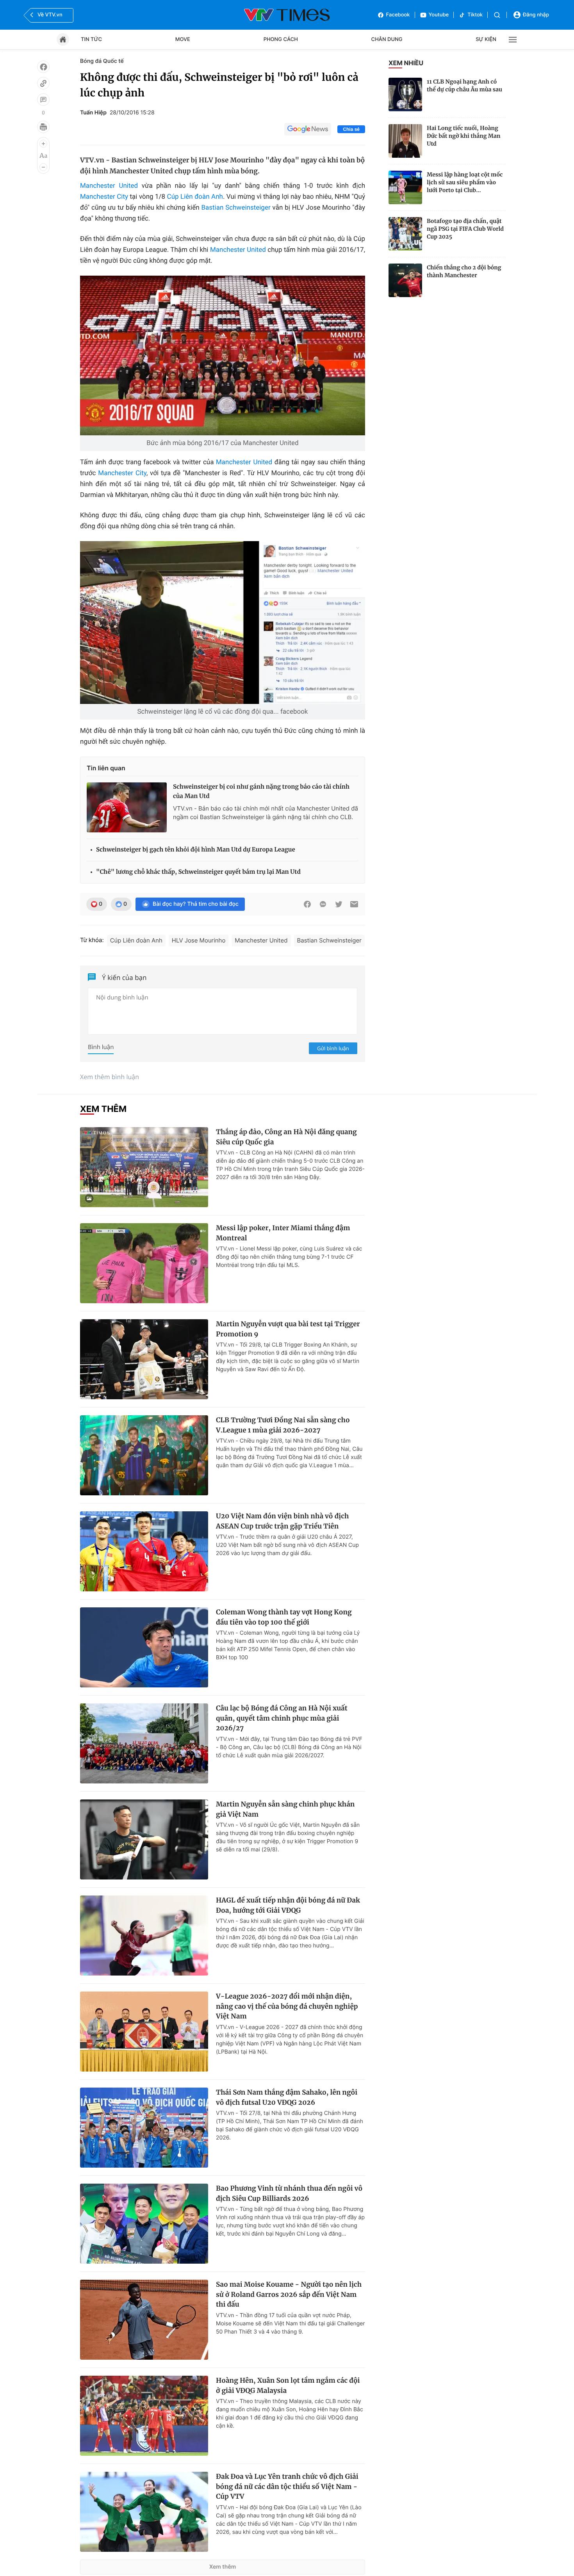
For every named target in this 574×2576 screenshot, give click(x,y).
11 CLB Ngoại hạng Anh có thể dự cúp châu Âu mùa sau (464, 86)
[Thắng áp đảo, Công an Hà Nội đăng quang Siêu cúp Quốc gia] (144, 1167)
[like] (43, 67)
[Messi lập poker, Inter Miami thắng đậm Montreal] (144, 1263)
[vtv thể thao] (287, 15)
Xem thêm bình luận (110, 1077)
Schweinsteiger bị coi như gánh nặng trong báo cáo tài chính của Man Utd (261, 792)
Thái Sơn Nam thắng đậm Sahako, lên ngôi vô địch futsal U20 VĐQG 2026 (287, 2097)
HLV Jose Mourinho (199, 940)
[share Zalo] (323, 904)
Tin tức (91, 39)
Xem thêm (223, 2567)
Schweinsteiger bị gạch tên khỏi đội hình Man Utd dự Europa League (196, 850)
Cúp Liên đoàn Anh (195, 197)
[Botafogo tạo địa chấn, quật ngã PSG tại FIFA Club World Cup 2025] (405, 234)
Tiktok (475, 15)
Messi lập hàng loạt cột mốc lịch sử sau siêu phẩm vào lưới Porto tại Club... (465, 182)
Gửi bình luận (333, 1048)
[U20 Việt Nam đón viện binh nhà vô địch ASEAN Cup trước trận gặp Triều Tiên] (144, 1551)
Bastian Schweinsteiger (236, 208)
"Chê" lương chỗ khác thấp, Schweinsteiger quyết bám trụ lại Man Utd (198, 872)
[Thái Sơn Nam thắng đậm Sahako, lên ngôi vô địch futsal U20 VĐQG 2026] (144, 2128)
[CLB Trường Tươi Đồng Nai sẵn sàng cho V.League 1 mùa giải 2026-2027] (144, 1455)
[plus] (43, 144)
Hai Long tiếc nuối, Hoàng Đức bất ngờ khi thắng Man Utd (464, 136)
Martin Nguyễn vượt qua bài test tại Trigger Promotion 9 (288, 1329)
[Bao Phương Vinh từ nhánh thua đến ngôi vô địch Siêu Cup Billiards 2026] (144, 2224)
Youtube (439, 15)
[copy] (43, 83)
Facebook (398, 15)
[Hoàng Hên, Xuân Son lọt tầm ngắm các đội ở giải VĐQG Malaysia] (144, 2416)
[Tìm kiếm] (497, 15)
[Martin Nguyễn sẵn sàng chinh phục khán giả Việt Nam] (144, 1839)
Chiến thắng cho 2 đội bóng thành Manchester (464, 271)
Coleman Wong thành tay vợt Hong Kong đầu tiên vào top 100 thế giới (284, 1617)
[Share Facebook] (307, 904)
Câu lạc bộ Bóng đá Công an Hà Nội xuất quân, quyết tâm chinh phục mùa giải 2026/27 (282, 1718)
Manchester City (104, 197)
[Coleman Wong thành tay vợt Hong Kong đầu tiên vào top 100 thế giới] (144, 1647)
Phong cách (281, 39)
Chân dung (387, 39)
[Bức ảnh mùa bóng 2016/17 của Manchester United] (223, 355)
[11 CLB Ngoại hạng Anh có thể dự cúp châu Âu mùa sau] (405, 94)
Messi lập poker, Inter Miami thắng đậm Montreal (283, 1233)
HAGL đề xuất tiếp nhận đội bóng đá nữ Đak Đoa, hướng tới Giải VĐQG (288, 1905)
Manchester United (109, 186)
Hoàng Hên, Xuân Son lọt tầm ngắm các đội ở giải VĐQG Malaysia (288, 2385)
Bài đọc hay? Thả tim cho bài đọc (196, 904)
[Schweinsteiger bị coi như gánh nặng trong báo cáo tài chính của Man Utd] (127, 807)
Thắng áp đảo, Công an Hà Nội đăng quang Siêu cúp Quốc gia (286, 1137)
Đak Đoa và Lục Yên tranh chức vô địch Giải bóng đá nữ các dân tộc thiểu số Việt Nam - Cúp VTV (287, 2486)
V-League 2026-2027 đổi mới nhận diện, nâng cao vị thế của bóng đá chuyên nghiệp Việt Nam (287, 2006)
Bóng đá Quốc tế (102, 61)
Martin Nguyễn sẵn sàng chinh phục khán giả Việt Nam (285, 1809)
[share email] (354, 904)
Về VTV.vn (50, 15)
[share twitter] (339, 904)
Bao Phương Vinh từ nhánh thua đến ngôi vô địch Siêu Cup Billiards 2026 (289, 2193)
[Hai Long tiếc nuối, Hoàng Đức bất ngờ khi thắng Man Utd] (405, 141)
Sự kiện (486, 39)
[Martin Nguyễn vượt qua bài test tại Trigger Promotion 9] (144, 1359)
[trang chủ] (63, 39)
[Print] (43, 127)
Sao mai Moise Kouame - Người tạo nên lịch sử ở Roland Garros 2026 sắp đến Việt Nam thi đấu (289, 2294)
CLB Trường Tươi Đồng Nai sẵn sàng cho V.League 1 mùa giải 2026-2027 (283, 1425)
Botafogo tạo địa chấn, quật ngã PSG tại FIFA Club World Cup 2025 (465, 229)
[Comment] (43, 100)
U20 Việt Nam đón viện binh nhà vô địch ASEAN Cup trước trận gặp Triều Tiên (283, 1521)
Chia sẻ (351, 129)
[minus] (43, 167)
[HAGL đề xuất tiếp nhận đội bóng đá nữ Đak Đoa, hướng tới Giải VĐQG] (144, 1936)
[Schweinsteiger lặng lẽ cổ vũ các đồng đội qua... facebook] (223, 622)
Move (183, 39)
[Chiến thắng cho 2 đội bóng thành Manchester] (405, 280)
